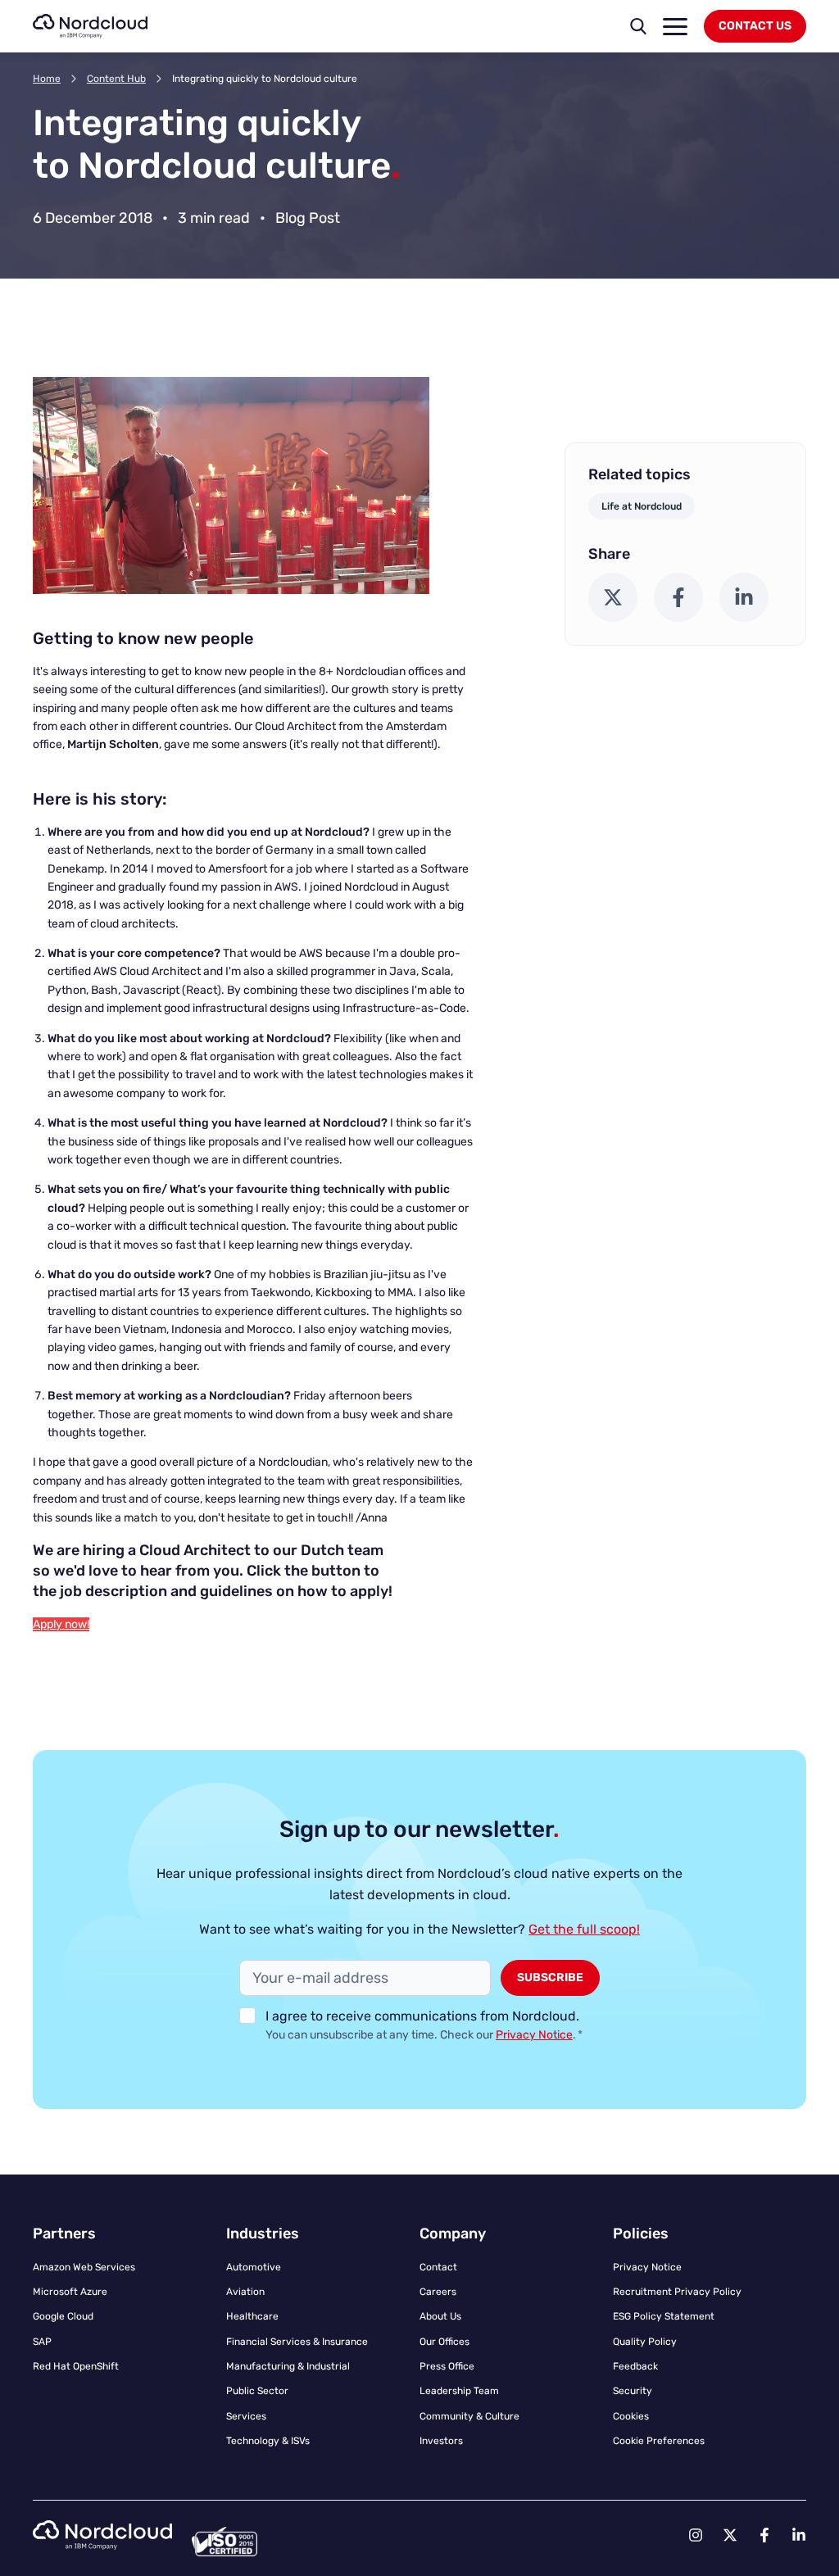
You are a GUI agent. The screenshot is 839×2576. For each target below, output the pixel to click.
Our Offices (444, 2342)
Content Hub (116, 79)
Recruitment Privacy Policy (677, 2292)
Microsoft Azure (70, 2292)
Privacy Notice (534, 2035)
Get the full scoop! (584, 1929)
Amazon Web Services (84, 2267)
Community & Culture (469, 2416)
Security (633, 2391)
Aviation (245, 2292)
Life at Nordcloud (642, 506)
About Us (440, 2316)
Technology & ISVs (268, 2441)
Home (47, 79)
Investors (441, 2441)
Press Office (447, 2366)
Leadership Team (459, 2391)
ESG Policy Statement (664, 2316)
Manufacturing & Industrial (288, 2366)
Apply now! (61, 1624)
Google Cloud (63, 2316)
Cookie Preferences (659, 2441)
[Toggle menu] (675, 27)
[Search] (638, 26)
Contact (438, 2267)
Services (246, 2416)
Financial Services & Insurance (297, 2342)
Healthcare (252, 2316)
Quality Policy (645, 2342)
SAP (42, 2342)
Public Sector (257, 2391)
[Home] (90, 26)
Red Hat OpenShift (76, 2366)
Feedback (635, 2366)
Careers (438, 2292)
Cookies (631, 2416)
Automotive (254, 2267)
